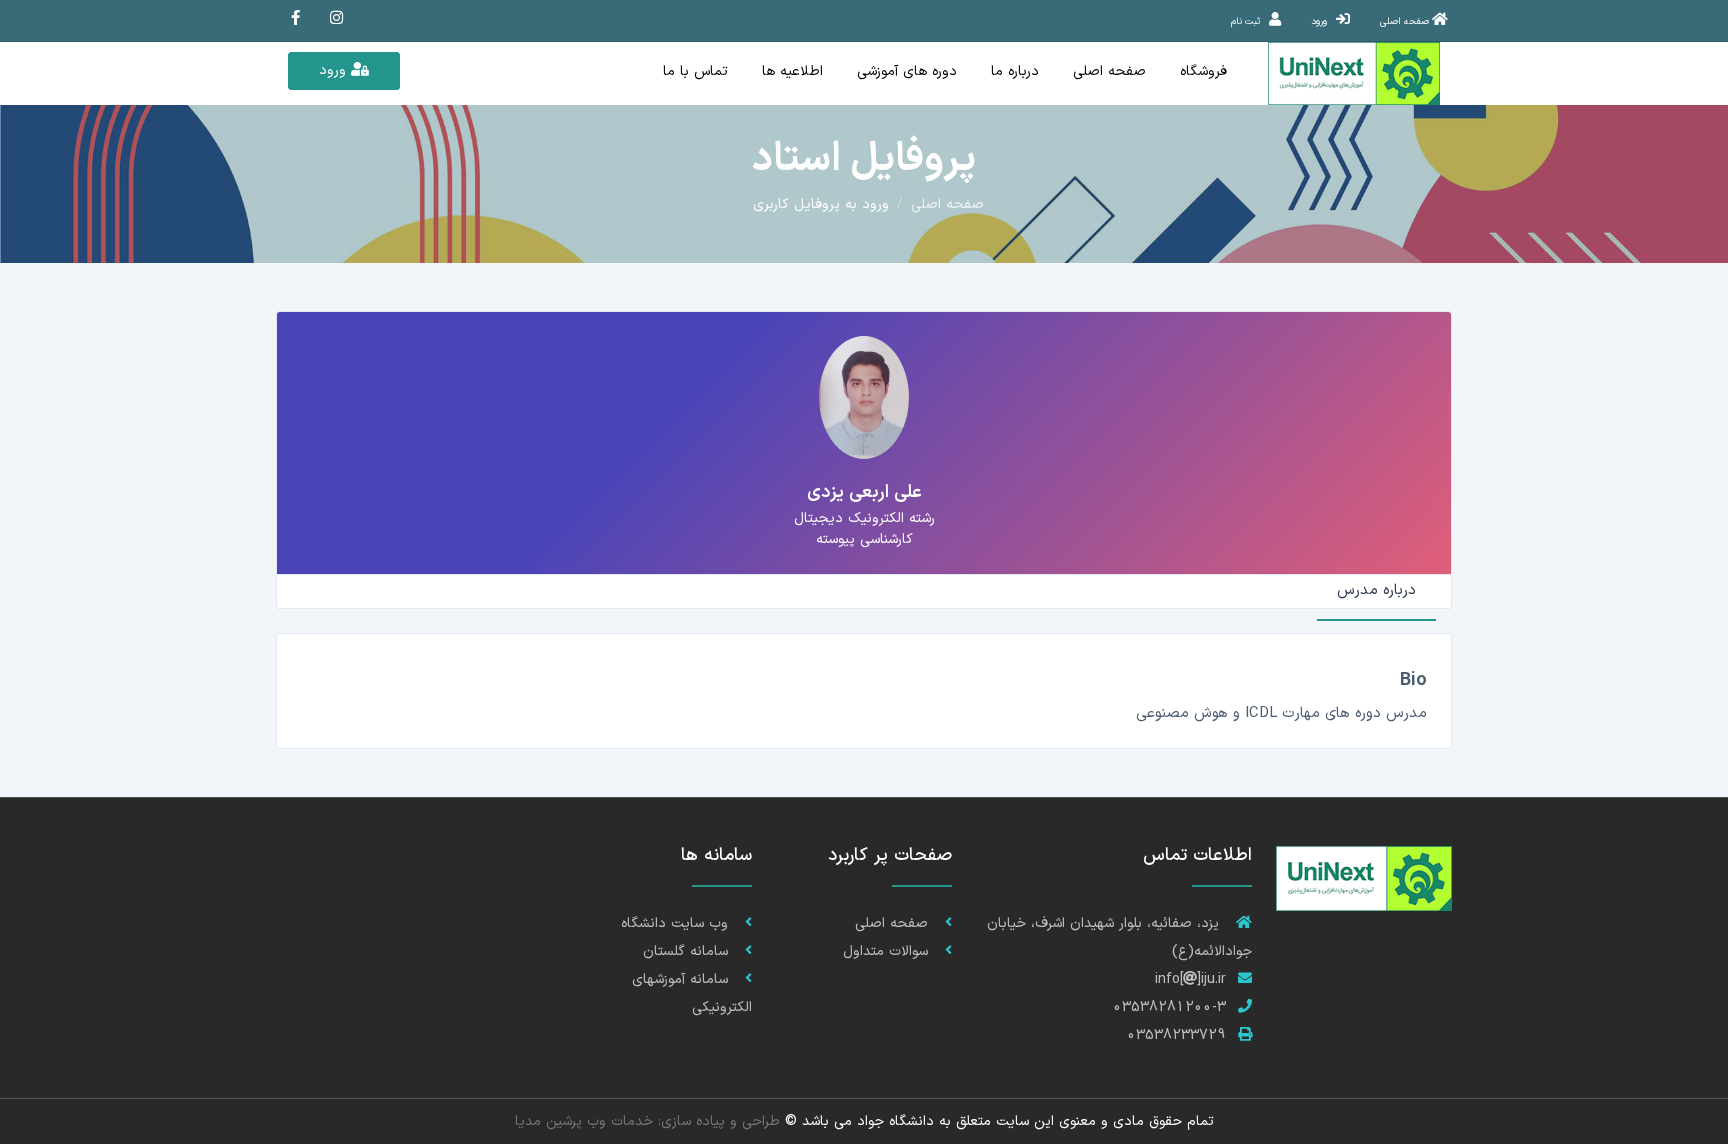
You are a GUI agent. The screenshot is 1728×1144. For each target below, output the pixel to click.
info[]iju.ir (1190, 979)
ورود (335, 70)
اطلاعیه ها (792, 71)
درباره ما (1015, 71)
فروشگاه (1203, 71)
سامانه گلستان (688, 951)
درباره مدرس (1376, 590)
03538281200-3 (1169, 1007)
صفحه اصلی (1109, 71)
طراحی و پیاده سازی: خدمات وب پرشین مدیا (647, 1121)
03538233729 (1176, 1035)
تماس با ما (695, 71)
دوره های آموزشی (907, 71)
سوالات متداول (888, 951)
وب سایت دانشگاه (677, 923)
